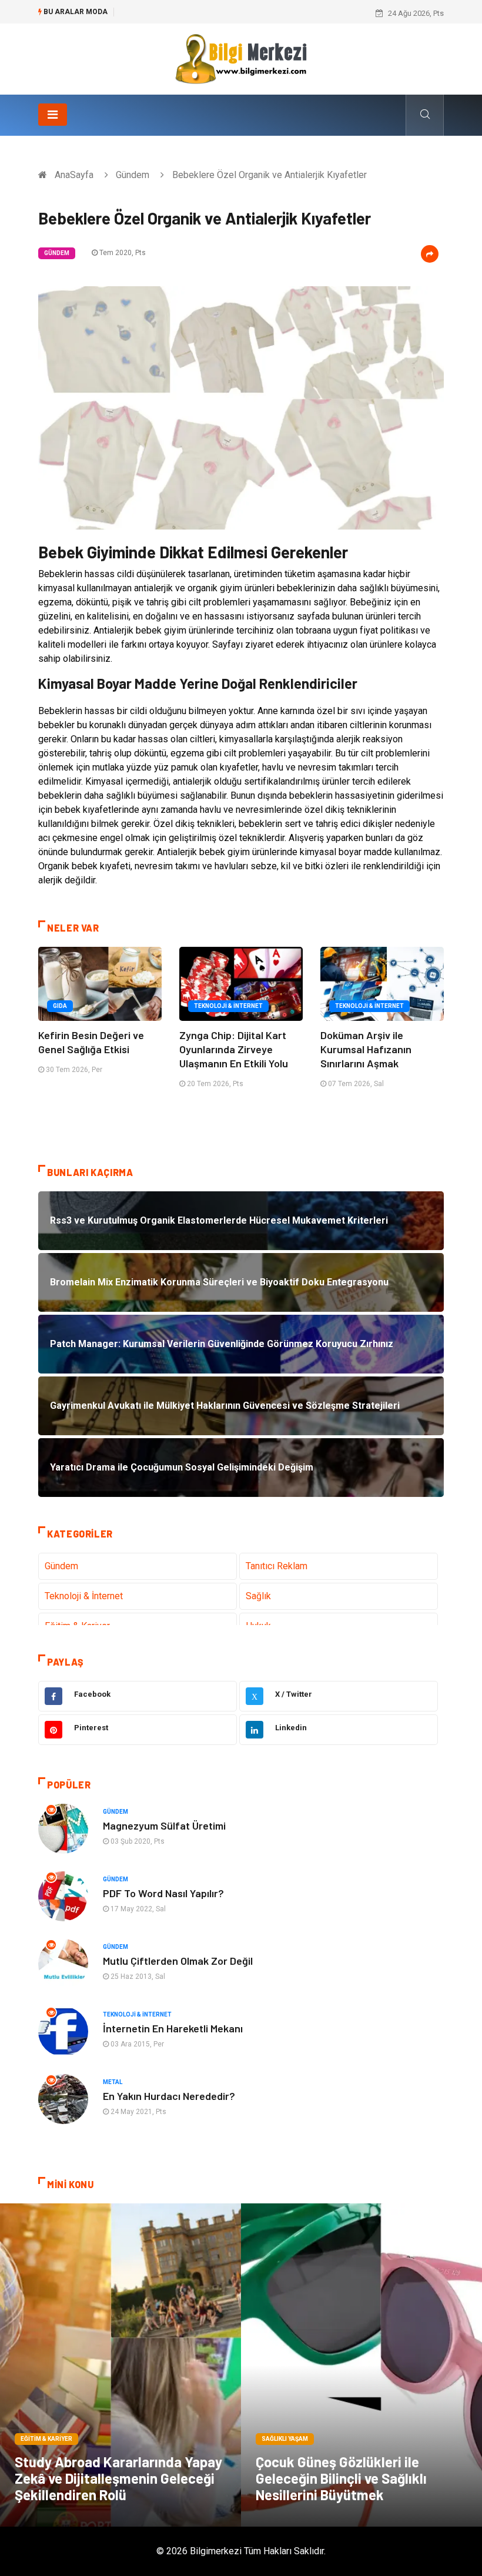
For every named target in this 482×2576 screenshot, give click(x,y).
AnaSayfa (74, 175)
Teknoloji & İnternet (228, 1006)
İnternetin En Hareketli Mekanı (173, 2028)
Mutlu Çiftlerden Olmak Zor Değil (178, 1961)
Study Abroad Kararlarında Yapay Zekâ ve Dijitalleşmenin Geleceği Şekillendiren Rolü (118, 2478)
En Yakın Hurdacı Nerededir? (169, 2096)
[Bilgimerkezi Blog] (241, 58)
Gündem (133, 175)
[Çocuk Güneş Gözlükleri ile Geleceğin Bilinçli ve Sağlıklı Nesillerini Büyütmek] (361, 2365)
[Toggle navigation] (53, 115)
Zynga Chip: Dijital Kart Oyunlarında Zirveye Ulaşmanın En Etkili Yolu (234, 1049)
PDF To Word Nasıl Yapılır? (163, 1893)
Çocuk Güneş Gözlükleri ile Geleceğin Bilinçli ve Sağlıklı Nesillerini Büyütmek (341, 2478)
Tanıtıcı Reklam (277, 1566)
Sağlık (258, 1596)
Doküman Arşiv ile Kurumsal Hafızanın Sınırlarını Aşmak (366, 1049)
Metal (113, 2082)
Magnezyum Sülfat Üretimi (164, 1825)
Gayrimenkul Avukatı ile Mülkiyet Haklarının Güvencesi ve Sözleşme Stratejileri (253, 13)
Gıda (60, 1006)
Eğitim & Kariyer (46, 2439)
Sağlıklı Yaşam (285, 2439)
